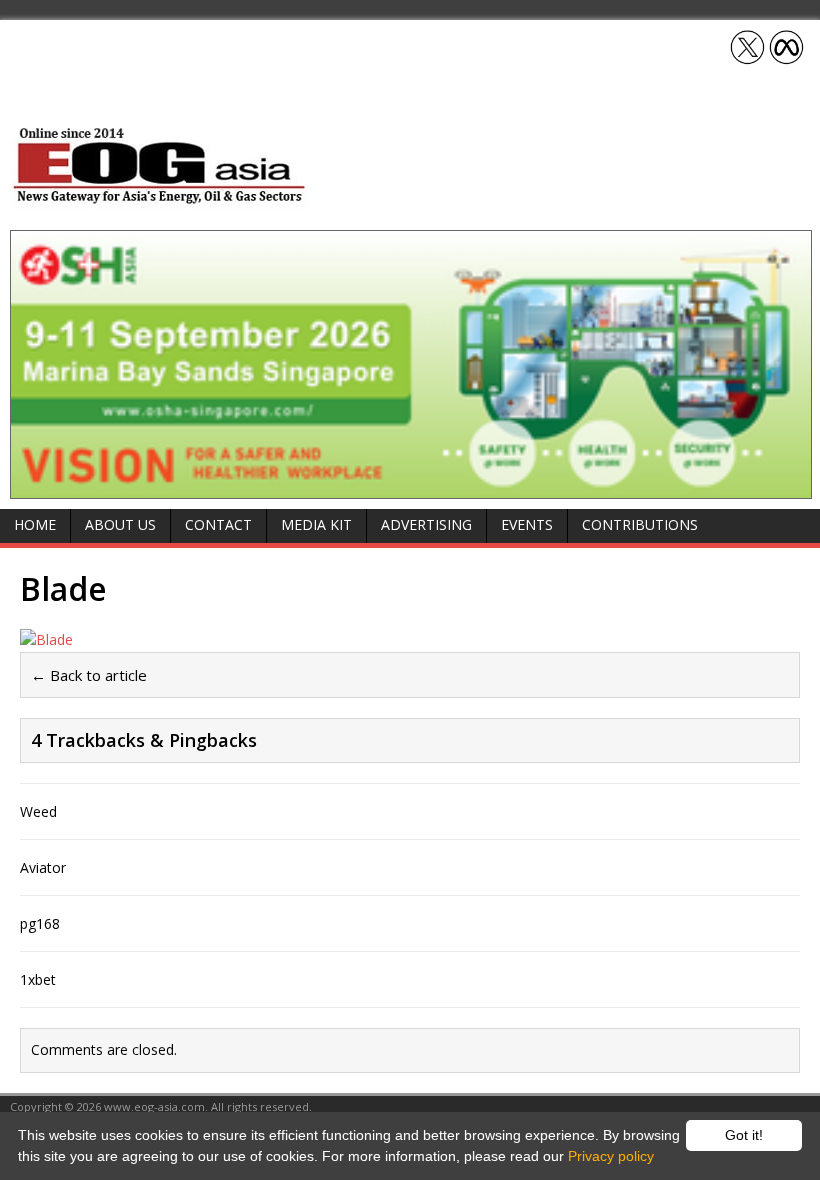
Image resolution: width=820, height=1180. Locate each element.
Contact (218, 524)
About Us (120, 524)
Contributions (640, 524)
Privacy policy (611, 1156)
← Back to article (89, 675)
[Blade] (46, 639)
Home (35, 524)
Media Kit (316, 524)
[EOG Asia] (160, 198)
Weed (38, 811)
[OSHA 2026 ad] (411, 486)
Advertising (426, 524)
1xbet (38, 979)
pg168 (40, 923)
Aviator (43, 867)
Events (527, 524)
